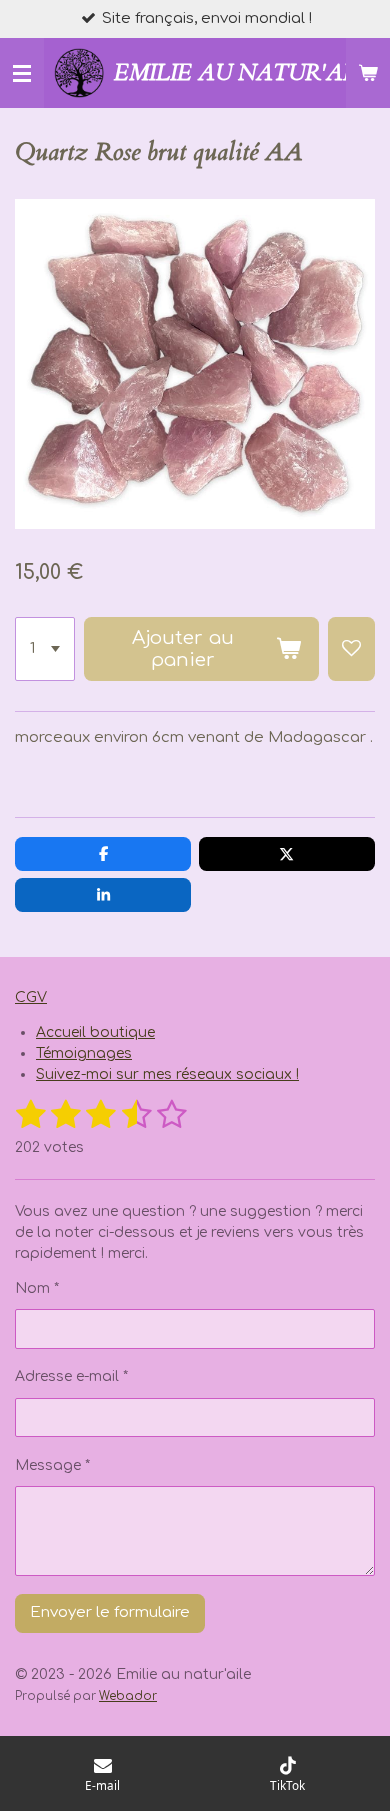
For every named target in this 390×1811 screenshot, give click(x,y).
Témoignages (84, 1053)
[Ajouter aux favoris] (351, 649)
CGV (31, 997)
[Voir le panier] (368, 73)
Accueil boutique (95, 1032)
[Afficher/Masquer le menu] (22, 73)
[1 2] (45, 649)
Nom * (37, 1288)
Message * (52, 1465)
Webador (128, 1696)
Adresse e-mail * (71, 1376)
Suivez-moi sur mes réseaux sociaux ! (167, 1074)
